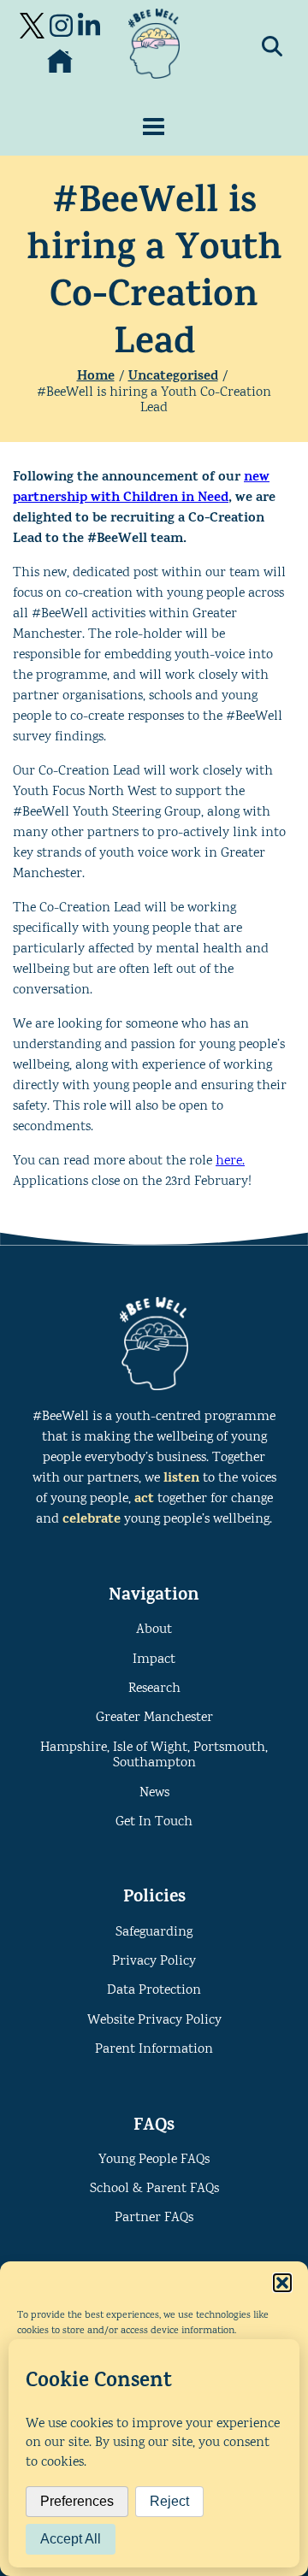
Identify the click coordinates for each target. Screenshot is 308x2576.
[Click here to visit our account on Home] (60, 62)
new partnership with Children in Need (141, 488)
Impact (154, 1660)
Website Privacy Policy (154, 2021)
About (154, 1630)
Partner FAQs (154, 2218)
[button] (282, 2283)
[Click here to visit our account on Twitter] (32, 26)
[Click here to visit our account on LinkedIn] (89, 26)
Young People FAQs (154, 2160)
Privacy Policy (154, 1962)
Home (96, 377)
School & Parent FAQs (154, 2189)
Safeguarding (154, 1933)
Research (154, 1689)
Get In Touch (154, 1822)
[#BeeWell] (154, 44)
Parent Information (154, 2050)
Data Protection (154, 1991)
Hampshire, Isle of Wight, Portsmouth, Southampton (154, 1756)
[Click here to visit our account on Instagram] (61, 26)
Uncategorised (173, 377)
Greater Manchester (154, 1718)
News (154, 1793)
